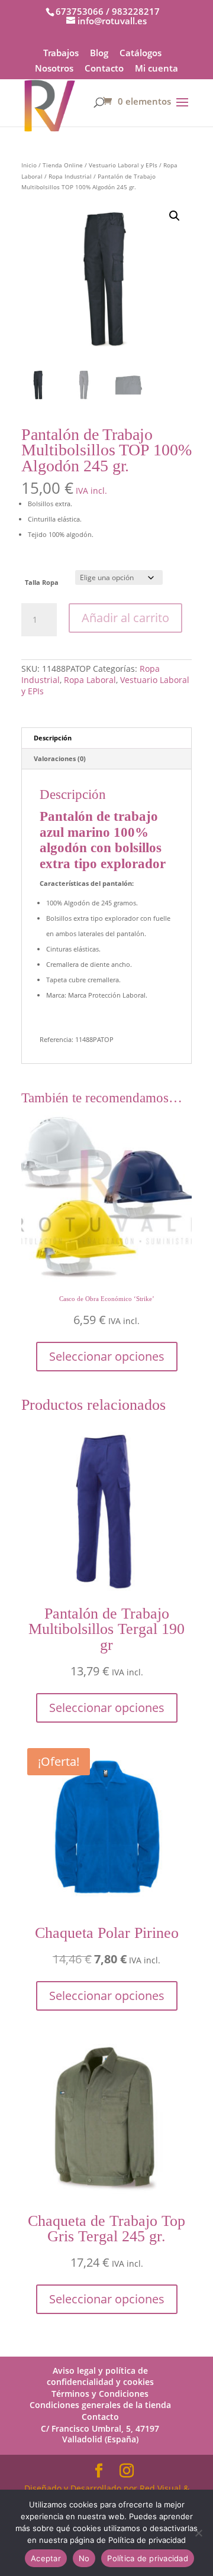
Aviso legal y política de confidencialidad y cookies (100, 2376)
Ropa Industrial (70, 176)
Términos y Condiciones (100, 2394)
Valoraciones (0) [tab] (60, 758)
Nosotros (54, 69)
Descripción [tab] (53, 738)
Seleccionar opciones (107, 1356)
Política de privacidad (148, 2558)
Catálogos (141, 54)
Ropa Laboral (90, 680)
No (84, 2558)
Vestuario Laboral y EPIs (123, 165)
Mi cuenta (156, 69)
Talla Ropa (42, 582)
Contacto (104, 69)
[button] (175, 216)
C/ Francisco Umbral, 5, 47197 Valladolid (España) (100, 2434)
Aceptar (46, 2558)
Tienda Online (63, 165)
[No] (198, 2533)
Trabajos (61, 54)
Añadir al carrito (125, 618)
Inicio (29, 165)
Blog (99, 54)
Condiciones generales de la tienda (100, 2405)
